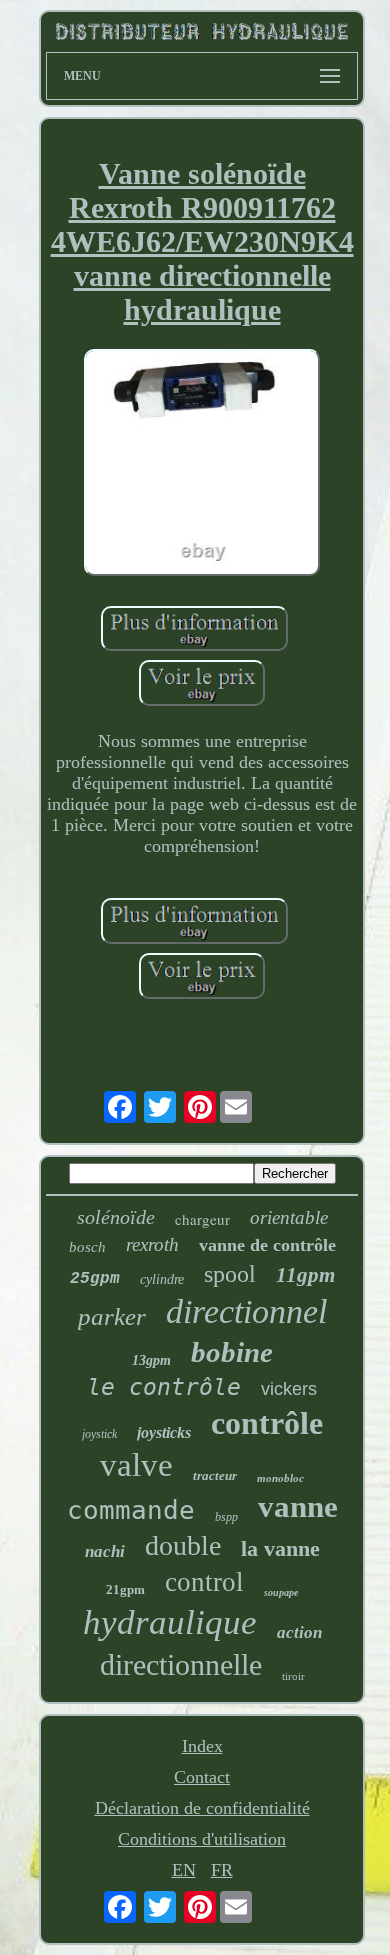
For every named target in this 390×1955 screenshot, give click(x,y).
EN (184, 1870)
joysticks (164, 1432)
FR (222, 1870)
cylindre (162, 1279)
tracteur (215, 1475)
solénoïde (116, 1217)
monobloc (280, 1478)
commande (131, 1510)
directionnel (246, 1311)
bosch (87, 1247)
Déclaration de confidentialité (202, 1808)
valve (136, 1465)
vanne (298, 1506)
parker (112, 1316)
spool (230, 1274)
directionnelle (181, 1664)
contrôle (267, 1423)
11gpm (305, 1275)
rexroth (152, 1244)
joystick (99, 1434)
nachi (105, 1551)
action (299, 1632)
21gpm (125, 1589)
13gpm (151, 1360)
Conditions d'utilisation (202, 1839)
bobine (232, 1352)
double (183, 1545)
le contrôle (164, 1387)
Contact (202, 1777)
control (204, 1582)
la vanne (280, 1548)
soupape (281, 1592)
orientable (289, 1217)
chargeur (202, 1219)
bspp (226, 1517)
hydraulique (170, 1622)
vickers (289, 1389)
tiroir (293, 1676)
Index (202, 1746)
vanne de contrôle (267, 1245)
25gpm (95, 1279)
